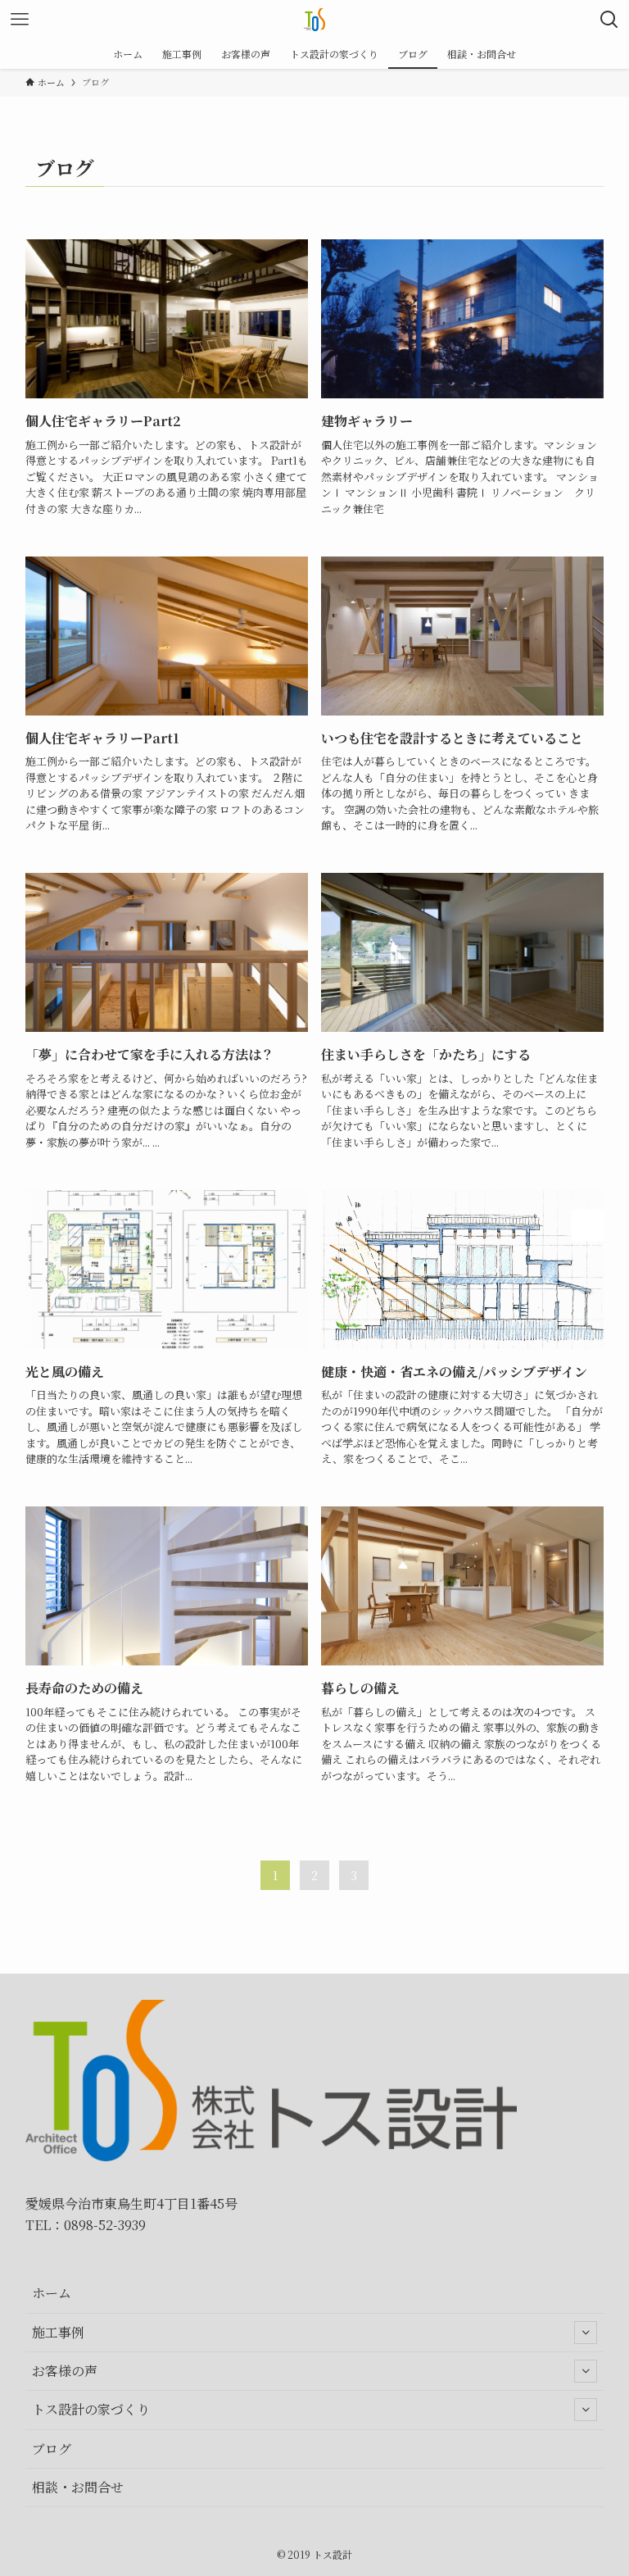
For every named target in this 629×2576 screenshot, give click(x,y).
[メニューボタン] (20, 20)
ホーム (52, 2293)
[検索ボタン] (609, 20)
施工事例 (58, 2332)
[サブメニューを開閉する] (586, 2333)
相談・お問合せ (78, 2487)
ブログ (52, 2449)
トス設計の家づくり (91, 2409)
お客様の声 (65, 2371)
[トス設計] (314, 20)
